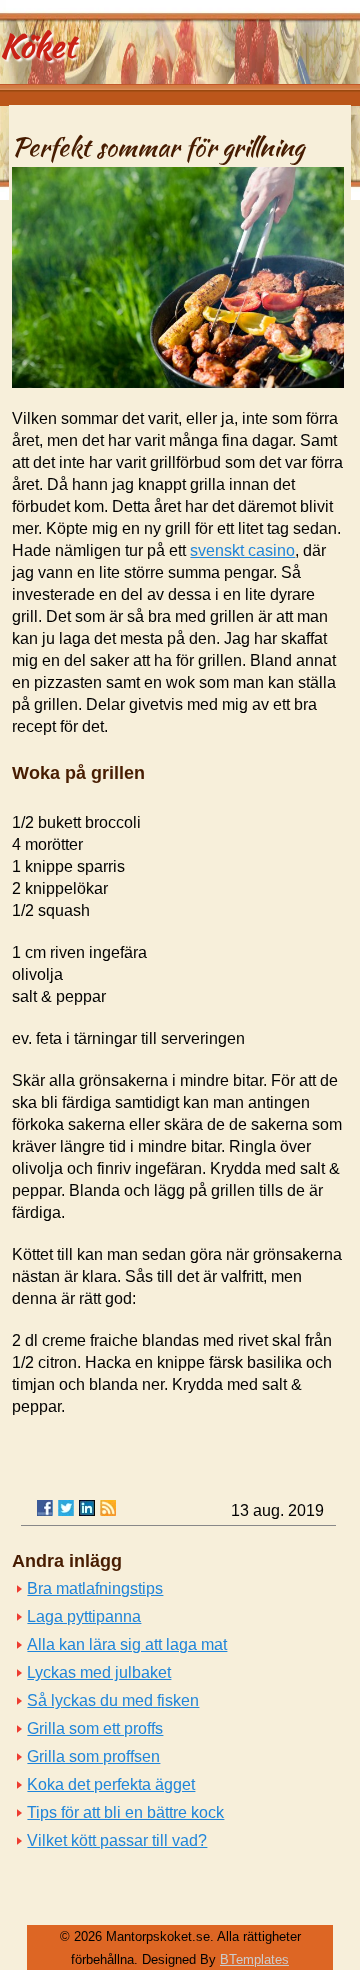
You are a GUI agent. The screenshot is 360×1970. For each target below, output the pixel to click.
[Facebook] (45, 1508)
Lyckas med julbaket (99, 1672)
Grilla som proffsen (93, 1756)
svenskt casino (242, 550)
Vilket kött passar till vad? (117, 1840)
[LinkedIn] (87, 1508)
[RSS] (108, 1508)
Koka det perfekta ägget (111, 1784)
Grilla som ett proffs (95, 1728)
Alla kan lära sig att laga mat (127, 1644)
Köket (37, 45)
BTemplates (254, 1959)
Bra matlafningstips (95, 1588)
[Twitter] (66, 1508)
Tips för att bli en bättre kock (125, 1812)
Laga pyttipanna (84, 1616)
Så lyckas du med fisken (113, 1700)
